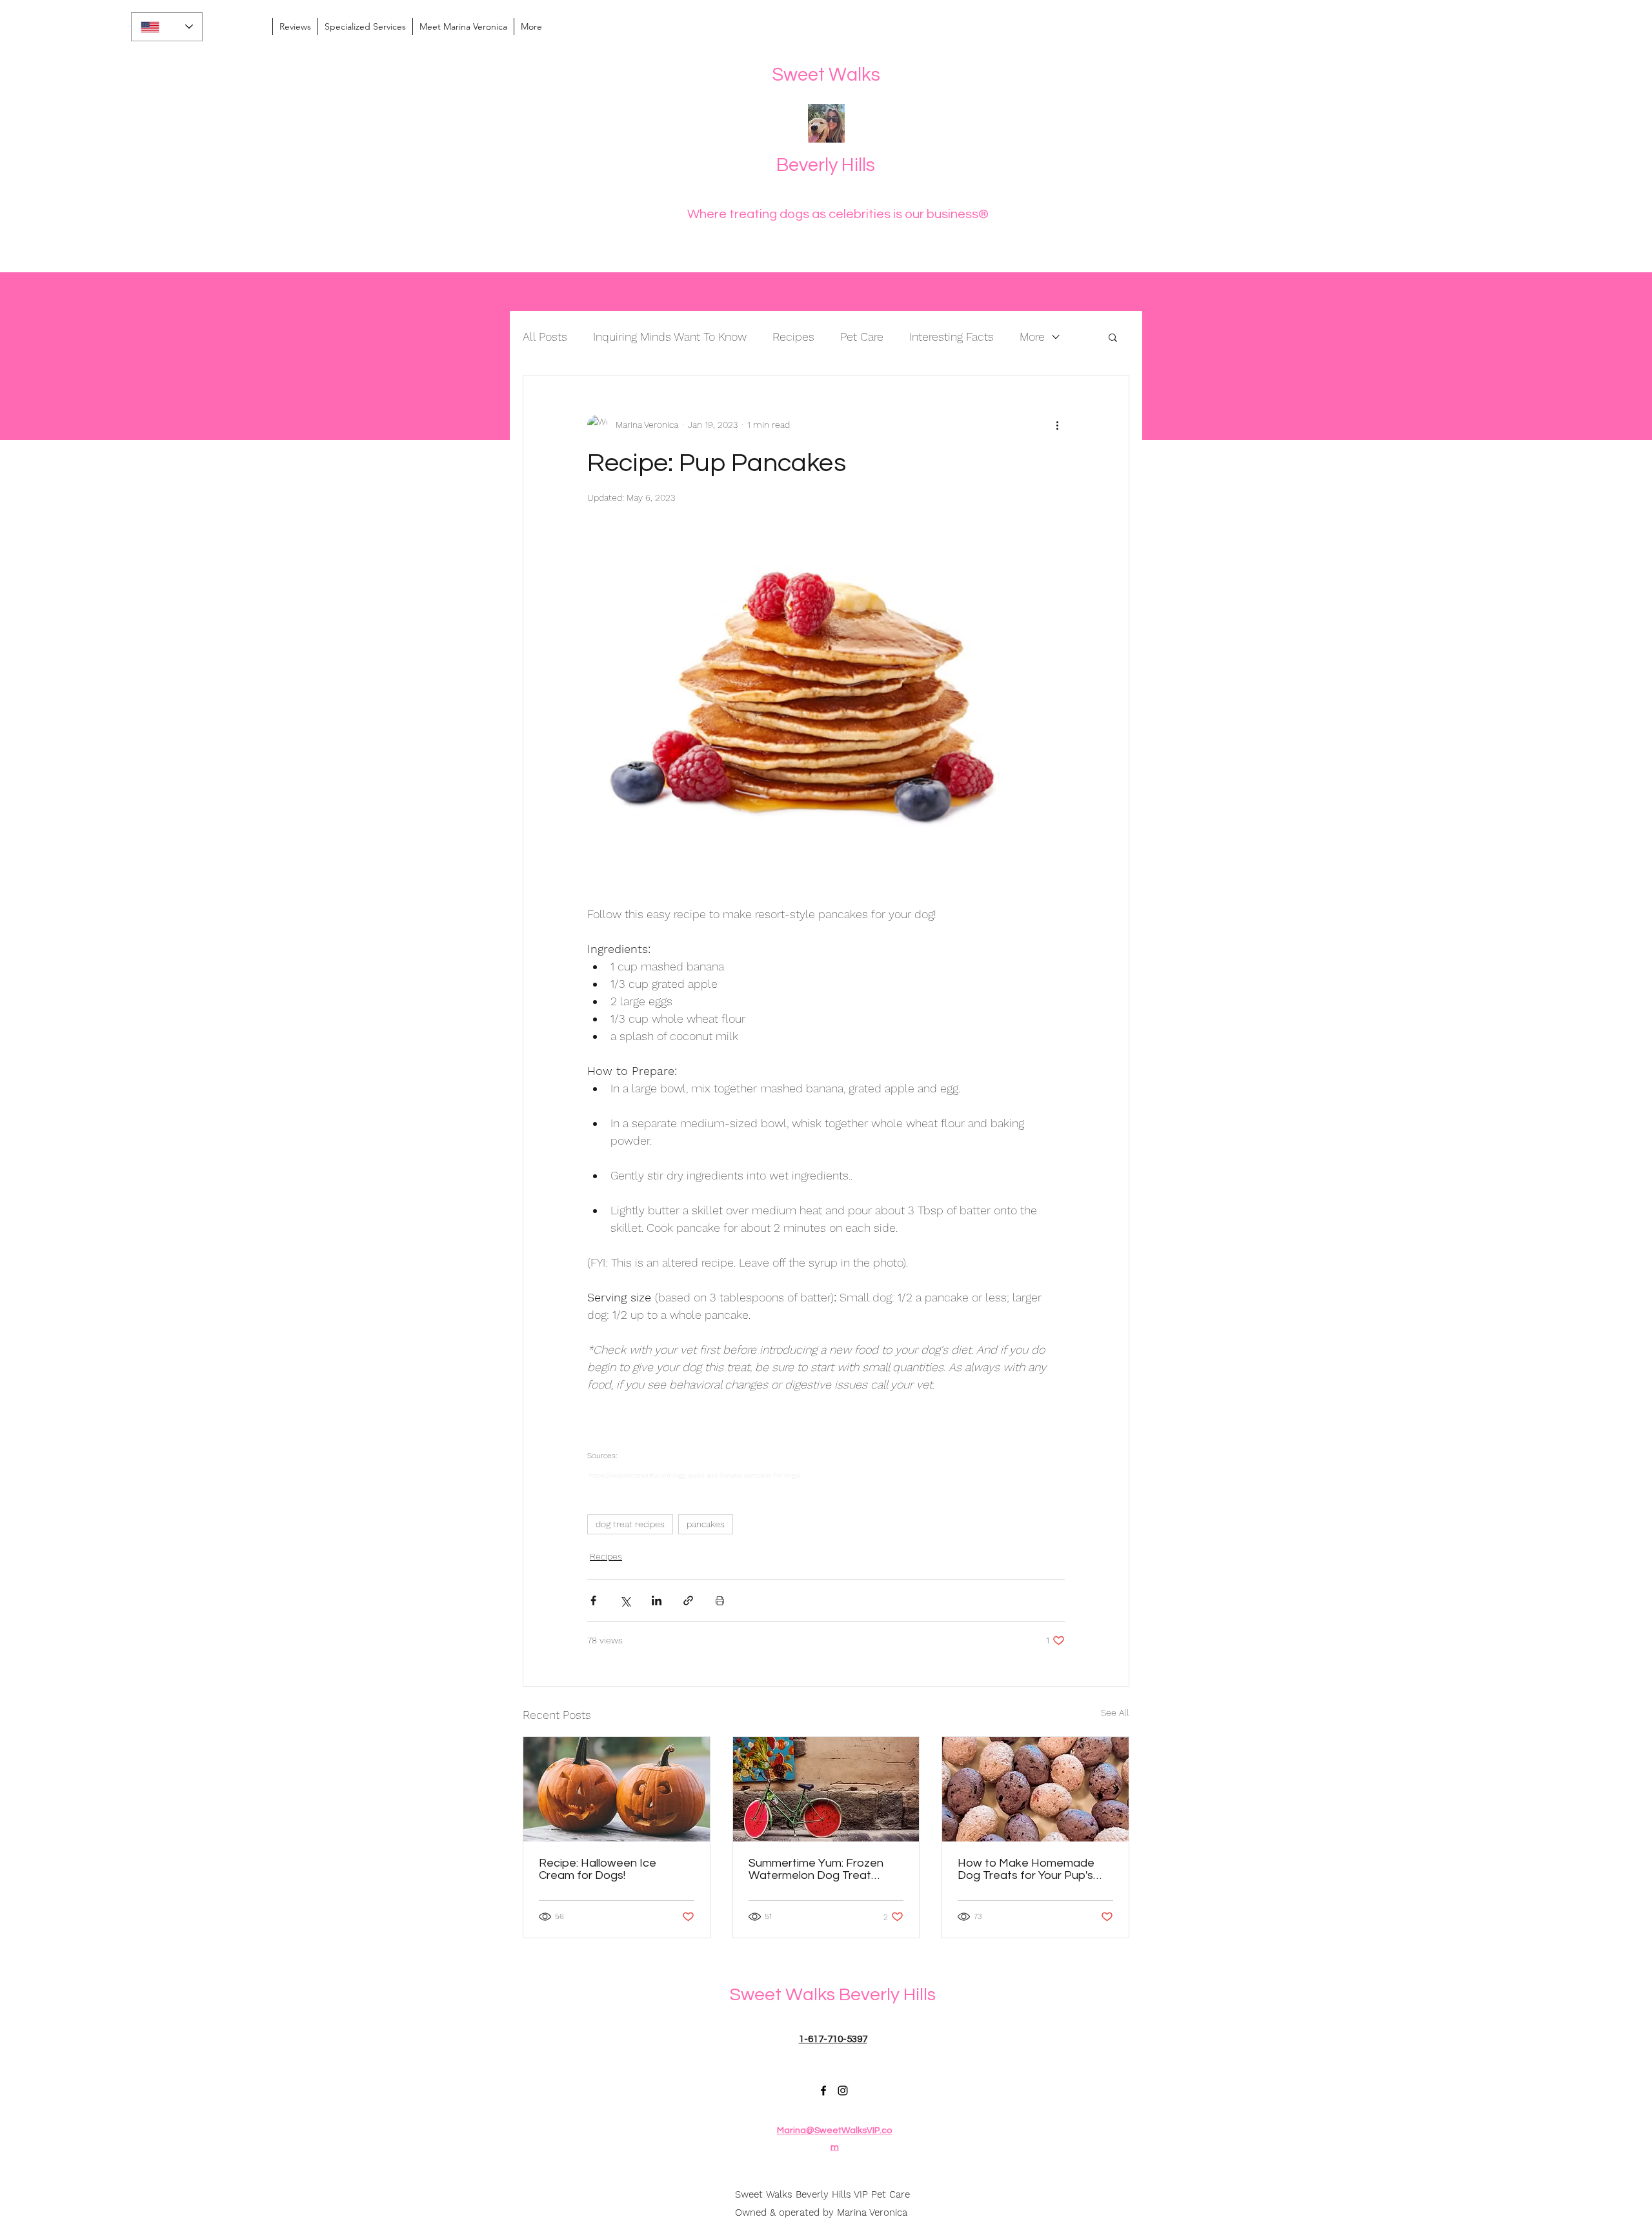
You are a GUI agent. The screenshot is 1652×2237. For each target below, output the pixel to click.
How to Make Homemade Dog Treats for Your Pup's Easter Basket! (1026, 1869)
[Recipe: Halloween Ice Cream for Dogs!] (617, 1789)
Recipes (793, 336)
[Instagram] (843, 2091)
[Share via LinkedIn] (657, 1600)
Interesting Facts (952, 336)
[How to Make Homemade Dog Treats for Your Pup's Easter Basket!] (1035, 1789)
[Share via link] (688, 1600)
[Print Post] (720, 1600)
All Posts (545, 336)
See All (1115, 1712)
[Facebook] (823, 2091)
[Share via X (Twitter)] (625, 1600)
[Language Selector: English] (167, 27)
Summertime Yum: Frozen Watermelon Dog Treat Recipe (816, 1869)
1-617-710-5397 (833, 2039)
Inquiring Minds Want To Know (670, 336)
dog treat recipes (630, 1524)
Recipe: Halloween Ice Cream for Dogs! (598, 1869)
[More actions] (1057, 425)
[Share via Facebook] (593, 1600)
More (1032, 336)
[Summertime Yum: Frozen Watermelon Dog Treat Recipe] (826, 1789)
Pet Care (862, 336)
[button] (1113, 337)
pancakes (706, 1524)
